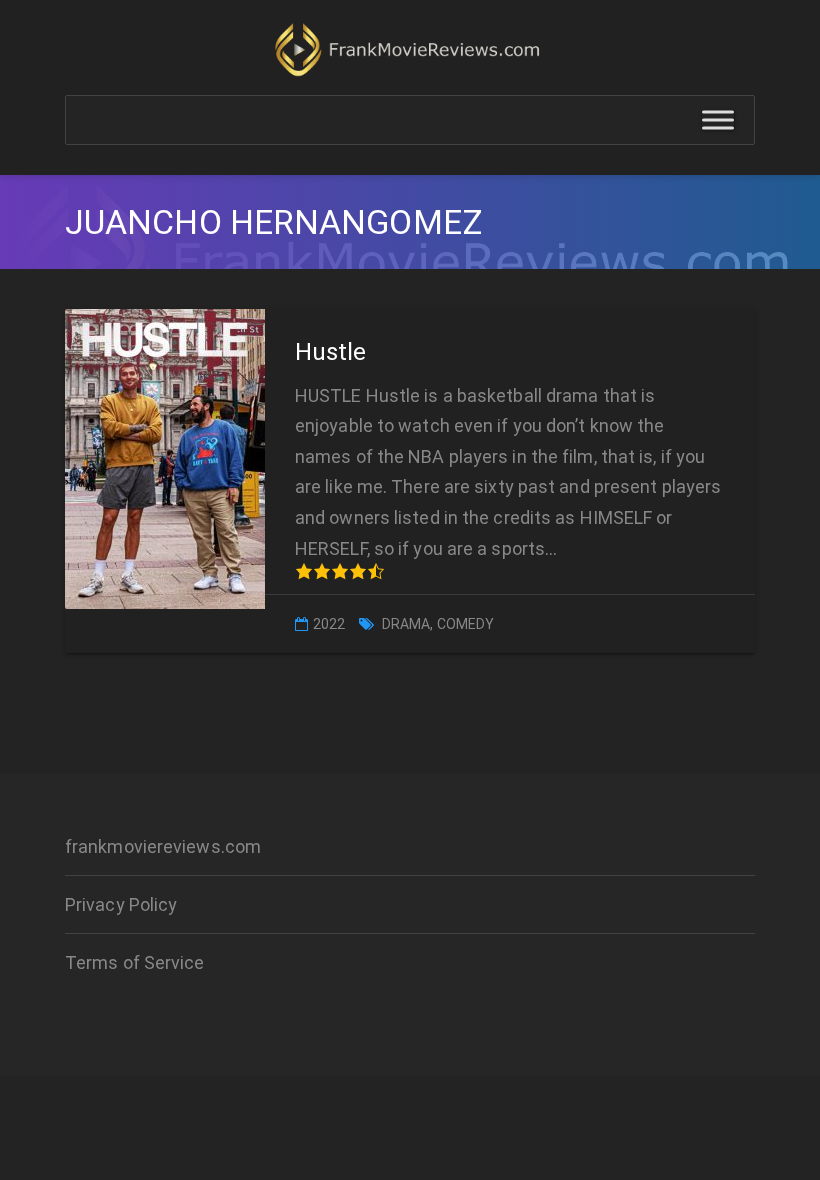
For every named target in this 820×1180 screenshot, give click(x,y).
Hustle (331, 352)
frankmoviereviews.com (163, 846)
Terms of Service (135, 962)
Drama (406, 624)
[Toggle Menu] (718, 120)
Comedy (466, 624)
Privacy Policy (121, 904)
